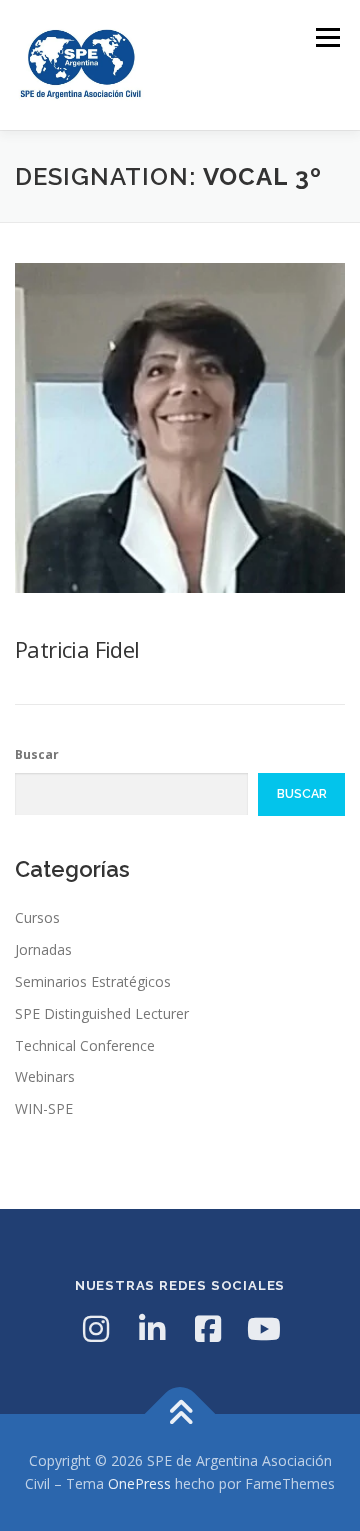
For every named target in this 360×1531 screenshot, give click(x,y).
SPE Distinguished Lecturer (102, 1013)
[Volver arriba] (180, 1413)
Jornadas (43, 949)
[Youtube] (264, 1329)
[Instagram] (96, 1329)
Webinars (45, 1076)
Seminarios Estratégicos (93, 981)
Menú (326, 37)
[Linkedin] (152, 1329)
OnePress (139, 1483)
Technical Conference (85, 1045)
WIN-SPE (44, 1108)
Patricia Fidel (77, 649)
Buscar (37, 754)
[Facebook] (208, 1329)
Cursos (37, 917)
